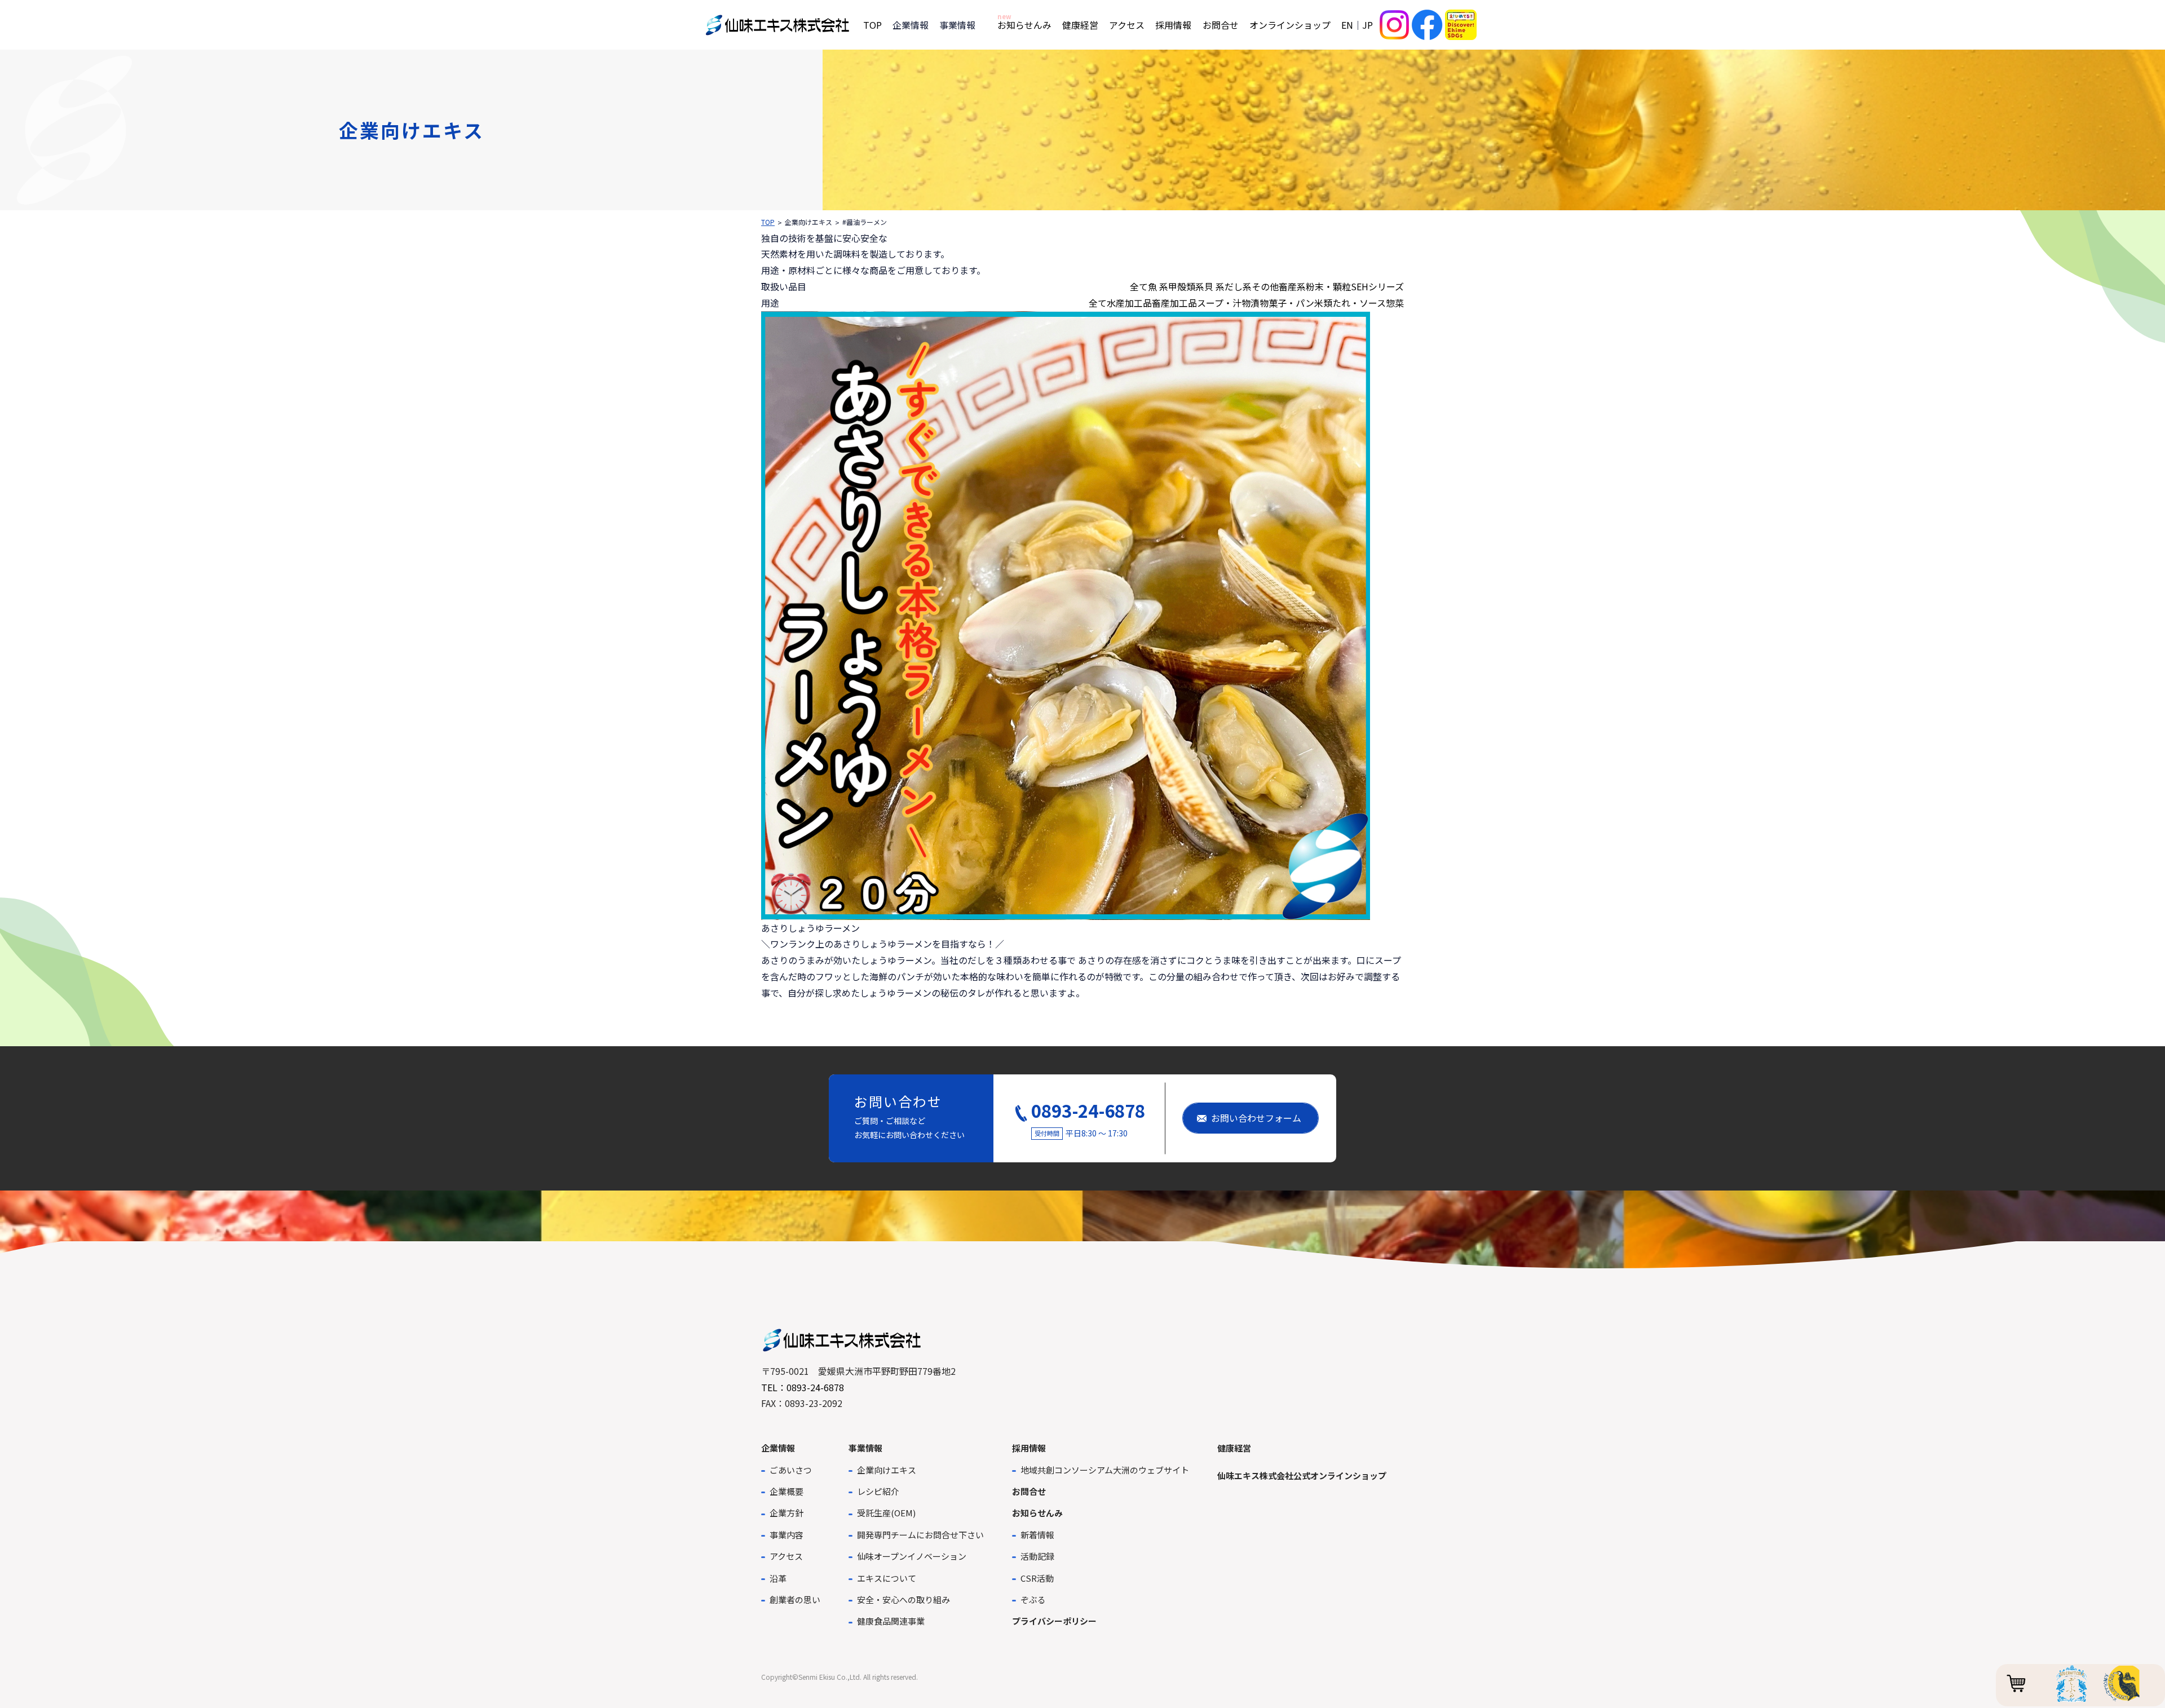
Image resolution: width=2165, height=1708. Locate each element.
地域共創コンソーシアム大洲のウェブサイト (1105, 1470)
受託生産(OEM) (886, 1513)
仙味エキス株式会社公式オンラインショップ (1302, 1475)
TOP (872, 25)
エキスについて (887, 1578)
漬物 (1260, 303)
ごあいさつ (791, 1470)
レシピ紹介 (878, 1491)
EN (1347, 25)
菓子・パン (1291, 303)
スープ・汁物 (1224, 303)
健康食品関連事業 (891, 1621)
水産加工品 (1129, 303)
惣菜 (1395, 303)
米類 (1323, 303)
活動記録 (1037, 1556)
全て (1139, 286)
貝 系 (1214, 286)
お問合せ (1221, 25)
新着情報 (1037, 1535)
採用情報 (1173, 25)
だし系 (1238, 286)
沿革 (778, 1578)
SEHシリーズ (1377, 286)
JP (1368, 25)
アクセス (1127, 25)
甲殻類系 (1186, 286)
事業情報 (865, 1448)
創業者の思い (795, 1599)
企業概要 (787, 1491)
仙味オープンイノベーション (912, 1556)
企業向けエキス (887, 1470)
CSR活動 (1037, 1578)
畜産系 (1292, 286)
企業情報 (778, 1448)
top (768, 222)
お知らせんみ (1024, 25)
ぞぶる (1033, 1599)
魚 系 (1158, 286)
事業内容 (787, 1535)
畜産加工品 (1174, 303)
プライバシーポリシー (1054, 1621)
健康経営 (1080, 25)
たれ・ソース (1359, 303)
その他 (1265, 286)
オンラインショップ (1290, 25)
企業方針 (787, 1513)
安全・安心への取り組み (903, 1599)
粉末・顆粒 (1328, 286)
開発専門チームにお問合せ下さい (920, 1535)
